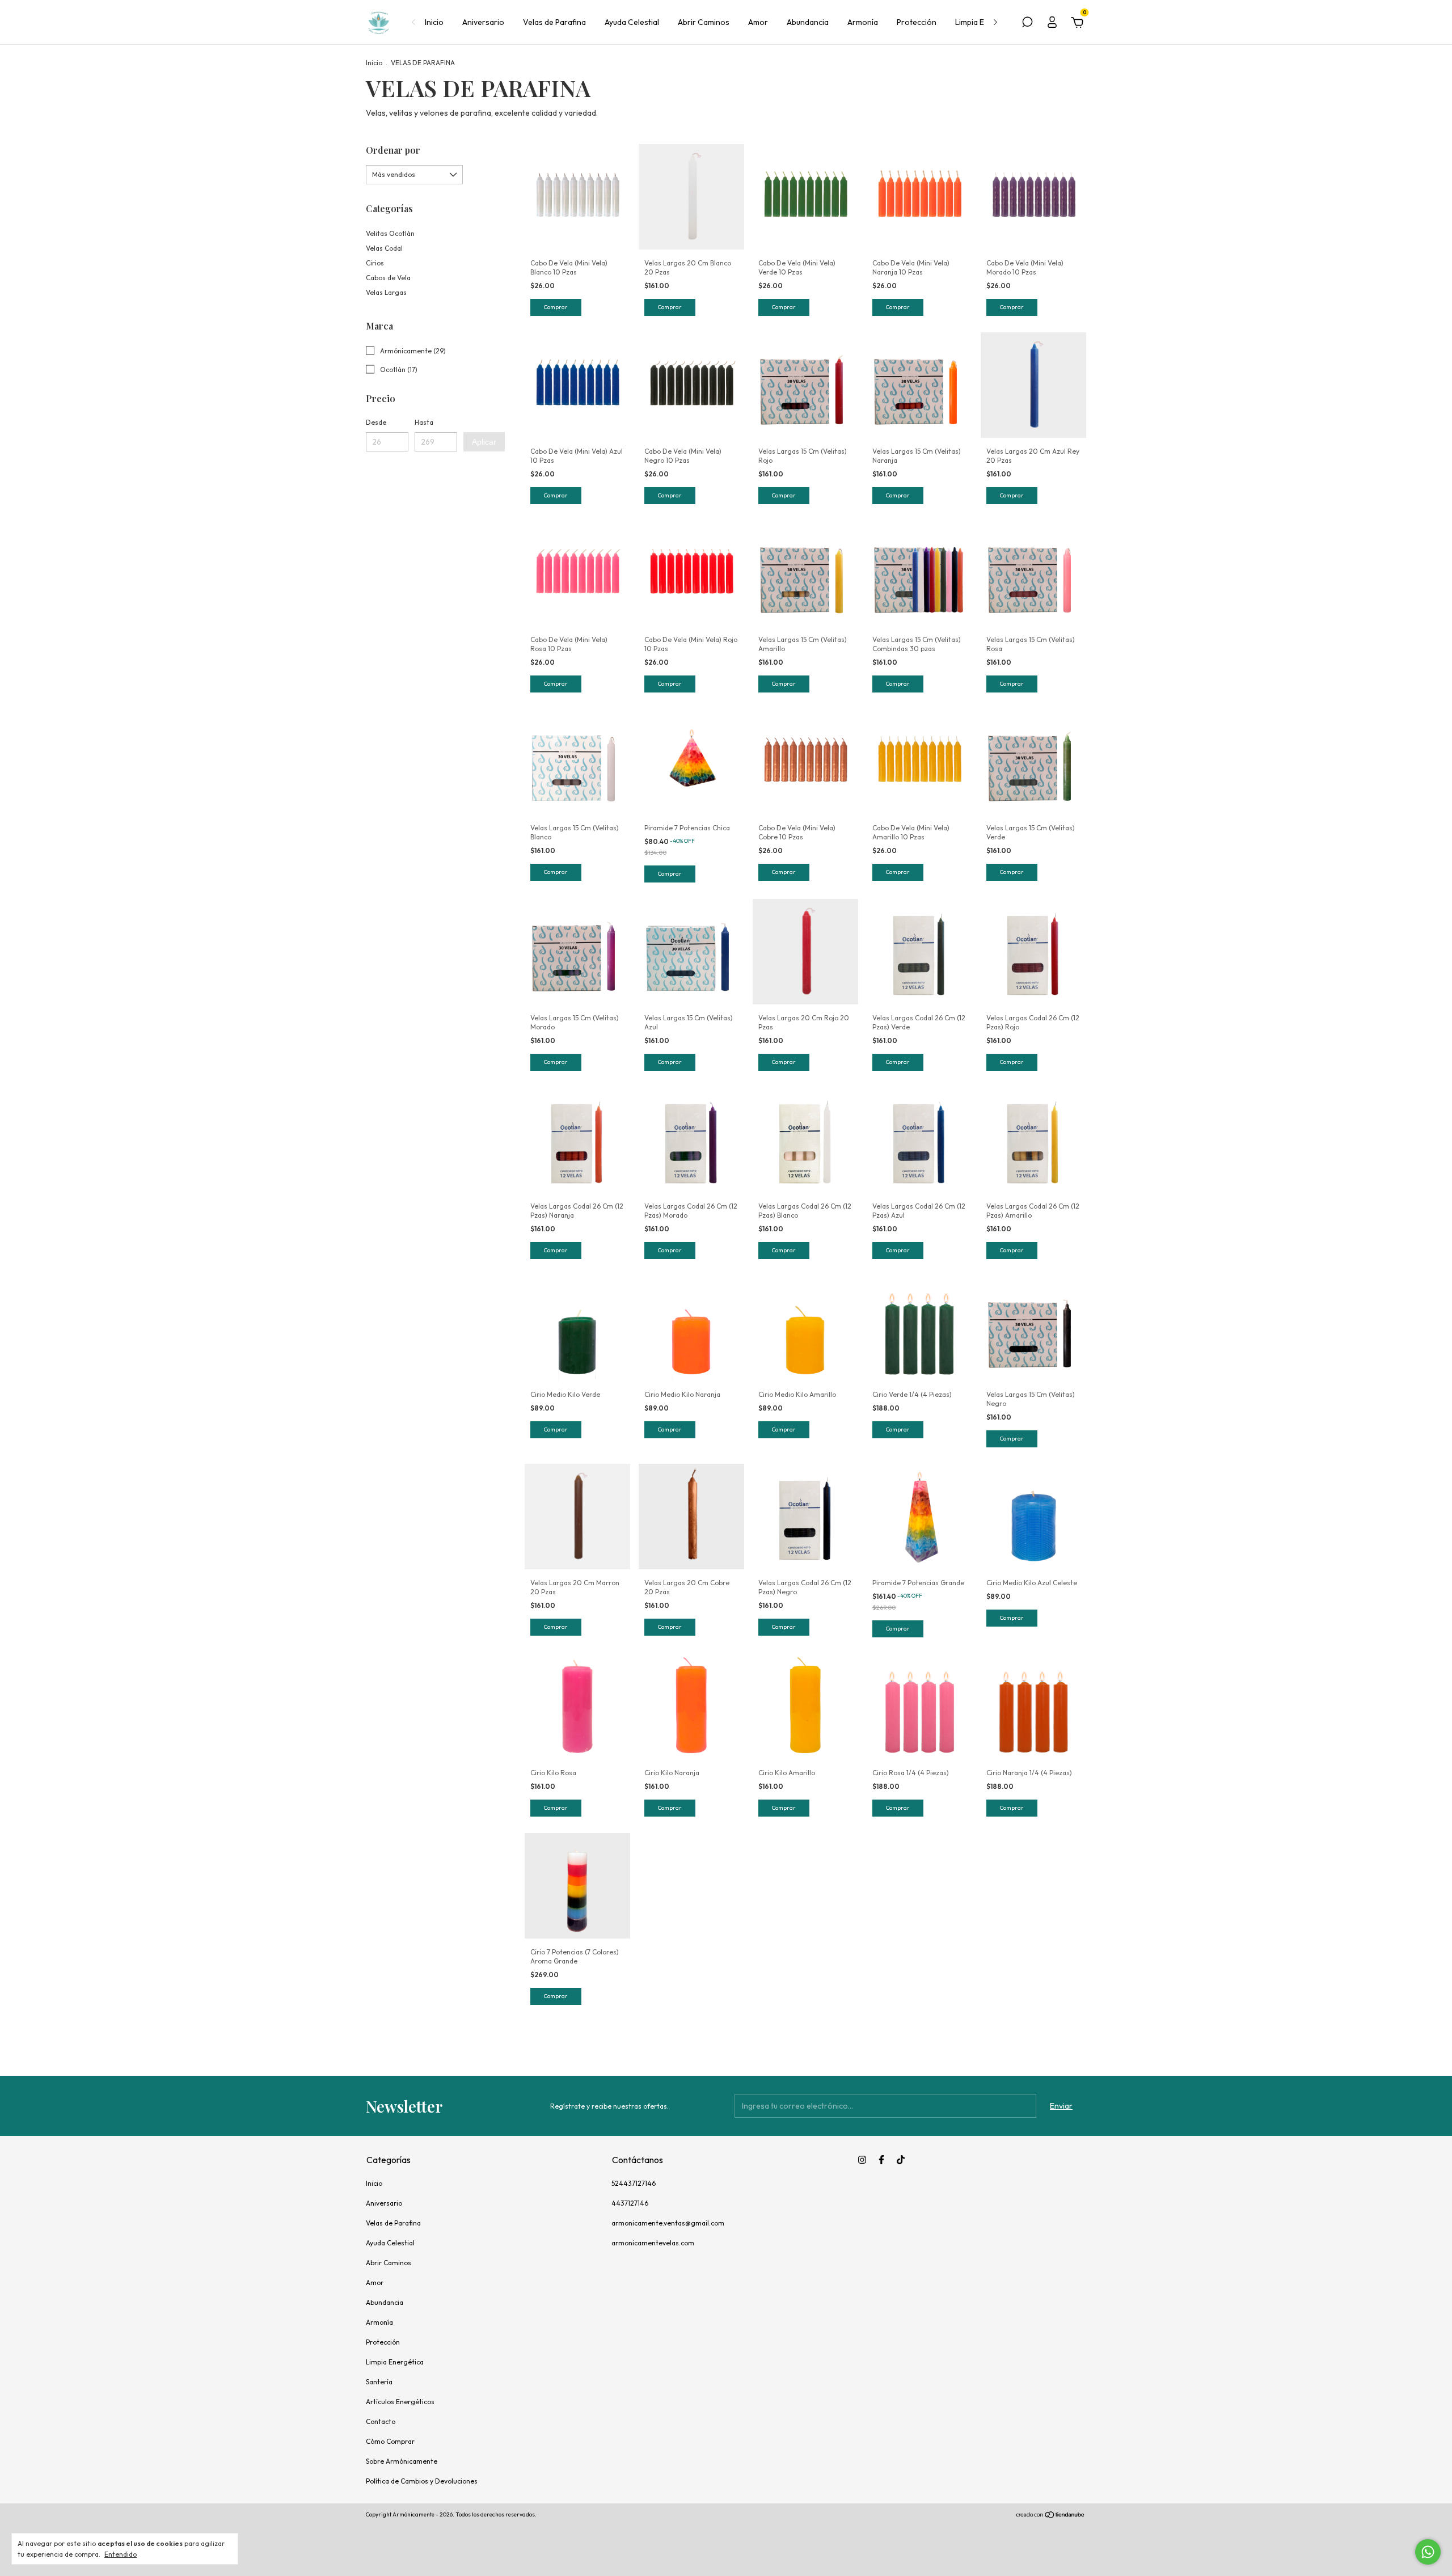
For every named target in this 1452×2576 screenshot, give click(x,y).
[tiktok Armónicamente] (901, 2160)
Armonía (863, 22)
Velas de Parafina (554, 22)
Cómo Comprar (390, 2441)
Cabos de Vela (388, 278)
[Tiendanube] (1051, 2516)
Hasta (424, 422)
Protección (917, 22)
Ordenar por (393, 150)
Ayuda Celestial (632, 22)
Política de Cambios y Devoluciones (422, 2481)
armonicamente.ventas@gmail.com (668, 2223)
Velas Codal (384, 248)
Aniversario (483, 22)
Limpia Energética (395, 2362)
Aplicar (484, 442)
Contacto (381, 2421)
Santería (379, 2382)
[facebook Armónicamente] (881, 2160)
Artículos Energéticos (400, 2402)
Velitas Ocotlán (390, 233)
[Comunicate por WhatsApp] (1428, 2552)
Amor (758, 22)
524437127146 (634, 2183)
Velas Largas (386, 292)
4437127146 (630, 2203)
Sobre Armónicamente (402, 2461)
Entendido (121, 2554)
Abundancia (808, 22)
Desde (376, 422)
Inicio (434, 22)
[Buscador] (1027, 24)
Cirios (375, 263)
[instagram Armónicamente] (862, 2160)
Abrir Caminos (704, 22)
